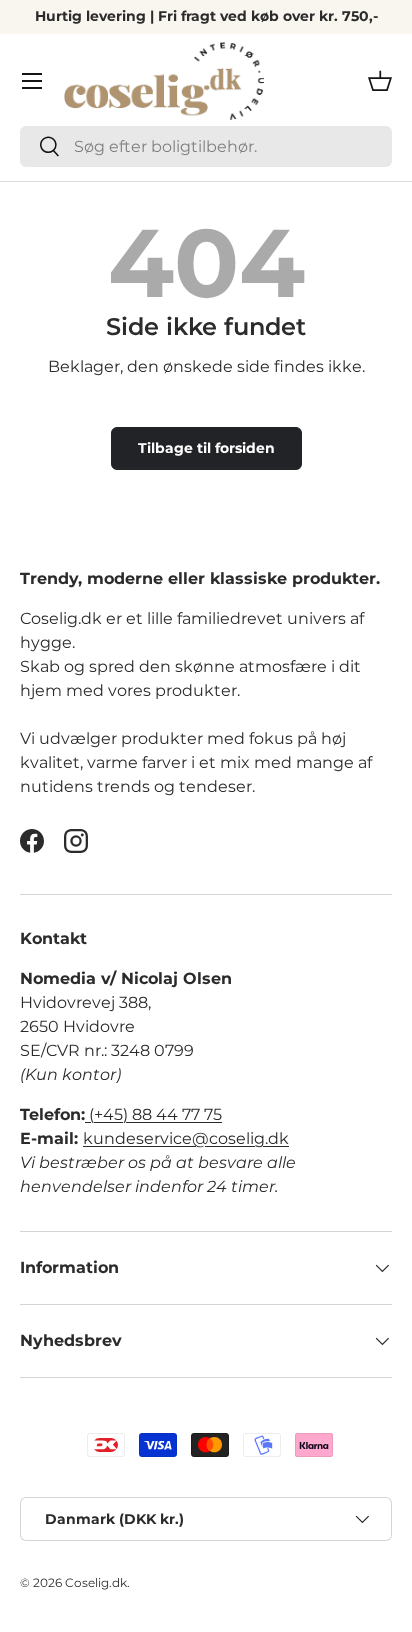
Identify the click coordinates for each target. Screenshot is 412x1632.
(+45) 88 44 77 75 (155, 1114)
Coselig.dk (96, 1582)
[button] (380, 81)
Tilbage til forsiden (206, 448)
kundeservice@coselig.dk (186, 1138)
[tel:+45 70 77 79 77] (87, 1114)
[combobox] (206, 146)
